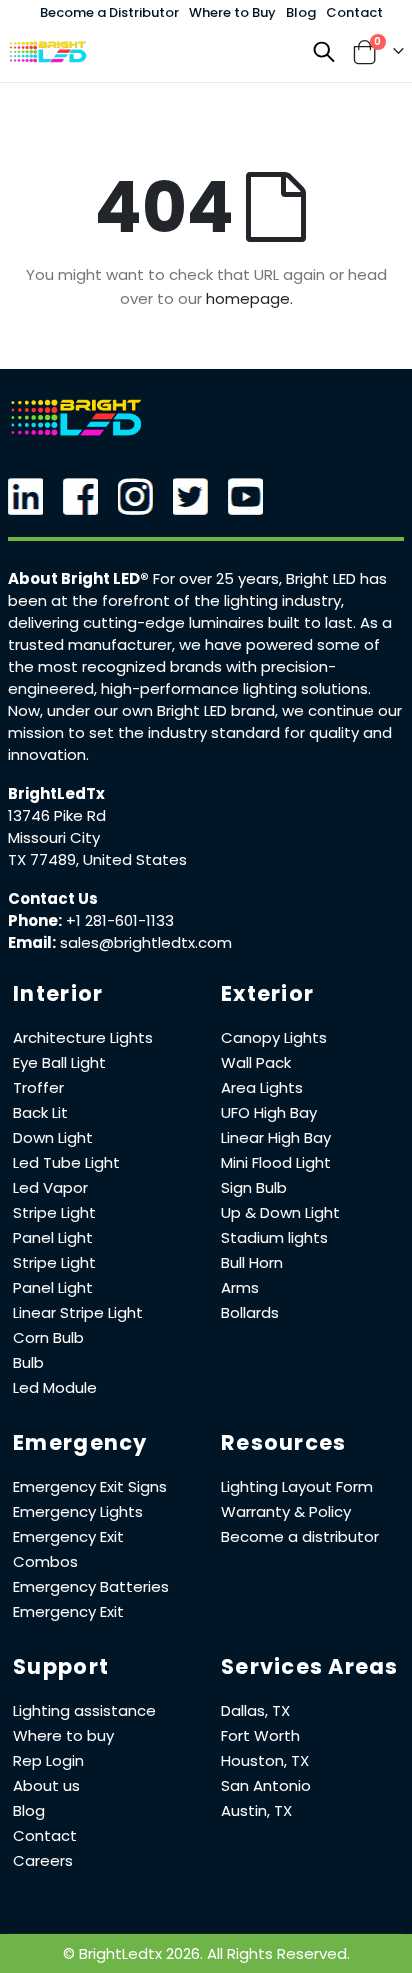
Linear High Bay (276, 1137)
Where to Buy (232, 12)
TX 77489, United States (97, 859)
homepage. (249, 298)
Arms (240, 1287)
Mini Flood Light (276, 1162)
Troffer (38, 1087)
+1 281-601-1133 (120, 920)
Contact (354, 12)
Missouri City (54, 837)
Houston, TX (265, 1760)
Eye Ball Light (59, 1062)
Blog (301, 12)
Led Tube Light (66, 1162)
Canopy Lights (274, 1037)
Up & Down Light (280, 1212)
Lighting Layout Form (297, 1486)
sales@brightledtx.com (146, 942)
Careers (43, 1860)
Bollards (250, 1312)
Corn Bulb (48, 1337)
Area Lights (262, 1087)
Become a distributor (300, 1536)
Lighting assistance (84, 1710)
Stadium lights (274, 1237)
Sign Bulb (254, 1187)
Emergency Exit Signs (90, 1486)
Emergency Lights (78, 1511)
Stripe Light (54, 1212)
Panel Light (53, 1237)
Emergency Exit (68, 1611)
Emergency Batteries (91, 1586)
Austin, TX (256, 1810)
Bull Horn (252, 1262)
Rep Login (48, 1760)
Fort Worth (260, 1735)
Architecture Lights (83, 1037)
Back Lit (40, 1112)
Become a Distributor (109, 12)
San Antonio (266, 1785)
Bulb (28, 1362)
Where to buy (63, 1735)
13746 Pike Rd (57, 815)
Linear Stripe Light (78, 1312)
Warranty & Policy (286, 1511)
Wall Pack (256, 1062)
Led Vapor (50, 1187)
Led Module (55, 1387)
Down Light (53, 1137)
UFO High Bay (269, 1112)
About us (46, 1785)
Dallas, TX (255, 1710)
